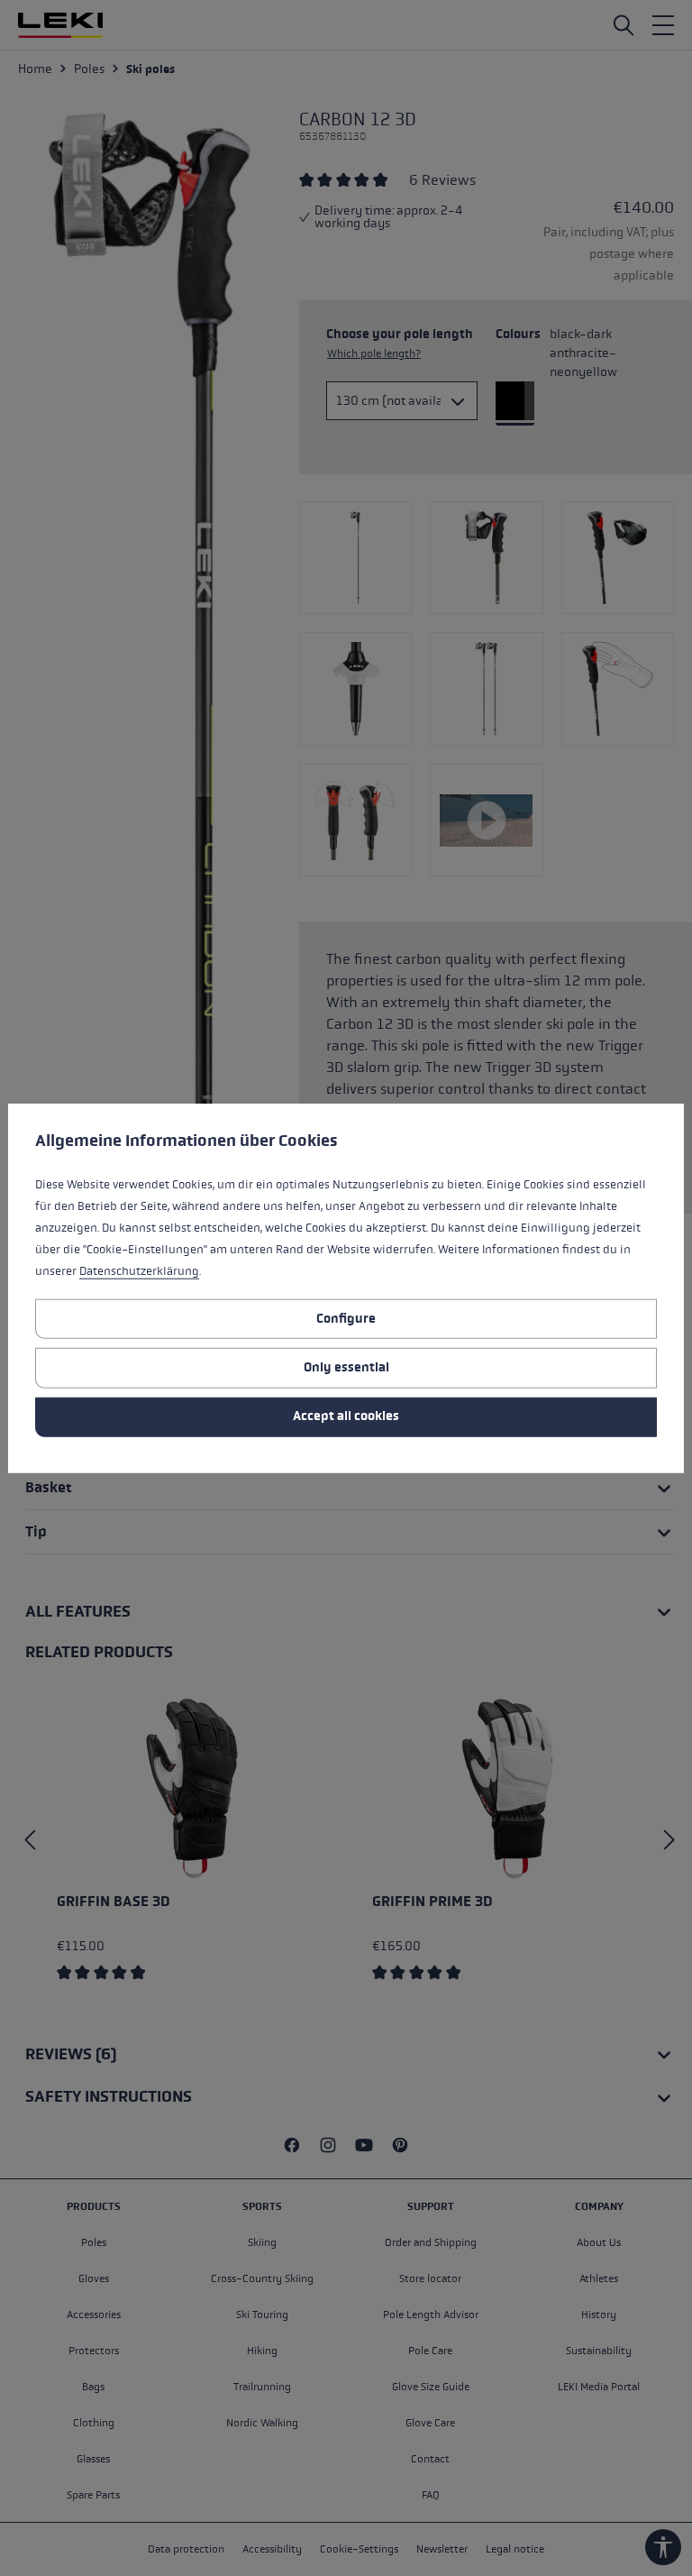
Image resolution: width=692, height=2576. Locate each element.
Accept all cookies (346, 1416)
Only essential (346, 1367)
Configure (346, 1318)
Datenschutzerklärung (139, 1271)
